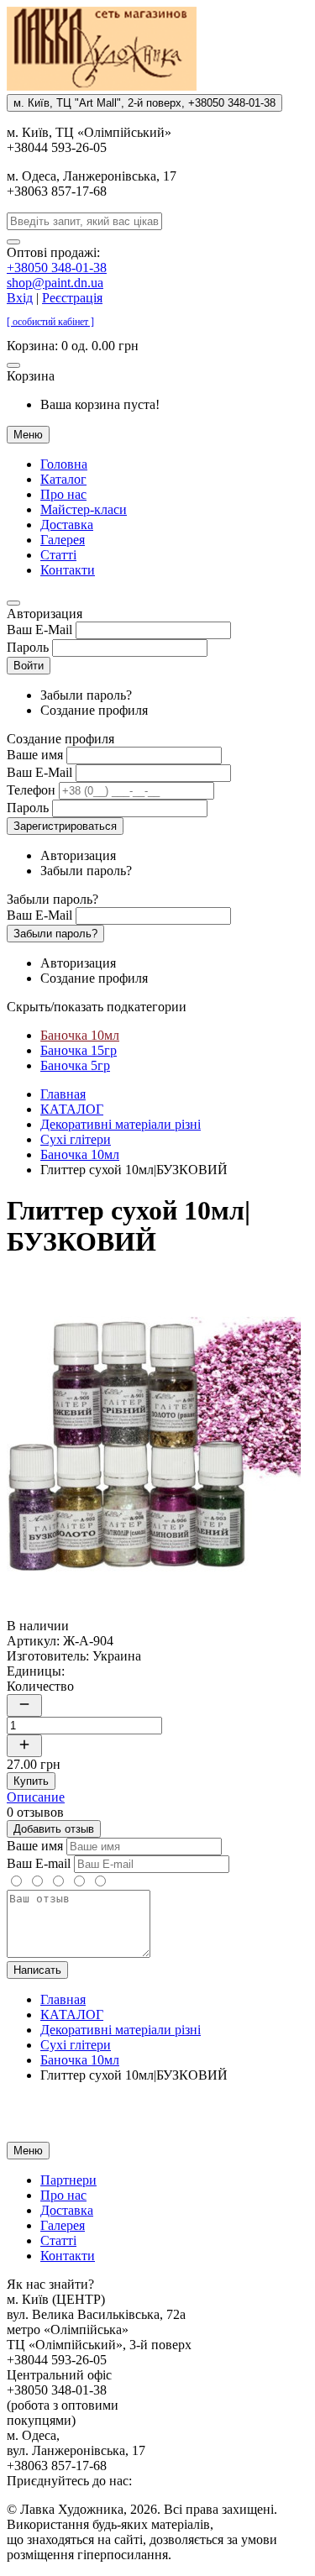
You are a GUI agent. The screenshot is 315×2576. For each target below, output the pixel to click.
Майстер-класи (84, 509)
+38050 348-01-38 (57, 268)
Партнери (68, 2180)
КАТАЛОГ (72, 1109)
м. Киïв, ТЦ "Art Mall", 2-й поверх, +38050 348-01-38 (144, 103)
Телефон (31, 790)
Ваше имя (35, 755)
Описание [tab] (36, 1797)
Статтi (58, 555)
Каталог (63, 479)
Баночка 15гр (79, 1050)
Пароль (28, 647)
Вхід (20, 298)
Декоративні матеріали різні (121, 1124)
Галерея (63, 540)
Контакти (68, 570)
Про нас (63, 494)
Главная (63, 1094)
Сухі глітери (76, 1139)
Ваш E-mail (39, 1863)
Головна (64, 464)
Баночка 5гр (75, 1065)
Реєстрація (72, 298)
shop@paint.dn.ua (55, 283)
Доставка (67, 525)
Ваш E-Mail (39, 630)
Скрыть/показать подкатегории (97, 1007)
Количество (40, 1686)
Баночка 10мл (80, 1035)
